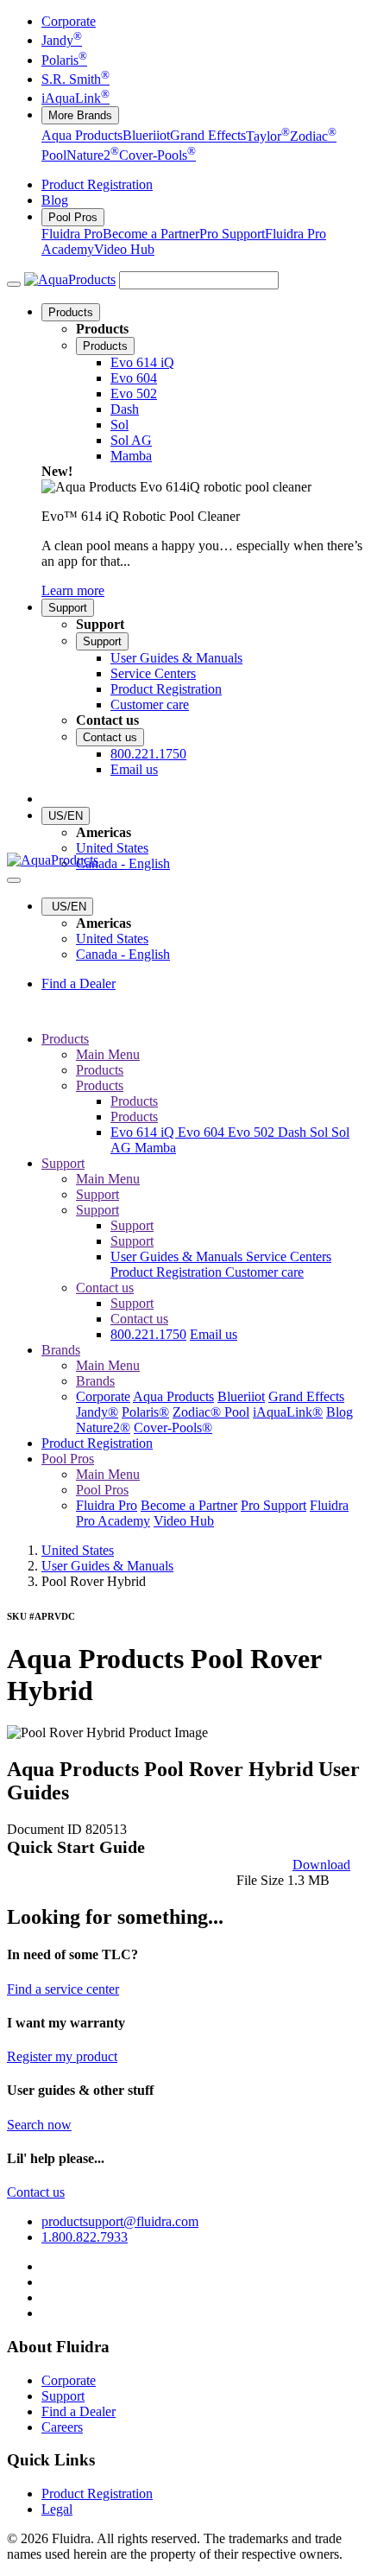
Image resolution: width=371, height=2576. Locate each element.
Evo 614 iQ (144, 1132)
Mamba (155, 1148)
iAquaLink (75, 98)
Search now (39, 2125)
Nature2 (93, 155)
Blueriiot (146, 136)
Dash (294, 1132)
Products (71, 312)
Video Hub (124, 249)
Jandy (62, 40)
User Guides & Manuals (178, 1256)
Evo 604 (203, 1132)
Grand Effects (208, 136)
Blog (55, 200)
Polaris (64, 60)
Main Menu (108, 1054)
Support (68, 608)
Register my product (62, 2056)
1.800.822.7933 (85, 2237)
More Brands (80, 115)
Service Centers (289, 1256)
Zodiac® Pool (211, 1412)
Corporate (69, 21)
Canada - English (123, 863)
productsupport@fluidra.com (120, 2221)
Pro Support (232, 234)
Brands (61, 1350)
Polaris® (145, 1412)
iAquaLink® (288, 1412)
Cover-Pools (157, 155)
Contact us (110, 737)
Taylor (268, 136)
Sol (321, 1132)
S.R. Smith (75, 79)
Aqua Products (82, 136)
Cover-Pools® (173, 1428)
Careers (62, 2427)
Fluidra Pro (72, 234)
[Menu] (14, 284)
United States (112, 848)
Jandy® (97, 1412)
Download (321, 1865)
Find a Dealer (79, 983)
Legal (57, 2509)
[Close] (14, 880)
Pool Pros (73, 217)
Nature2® (103, 1428)
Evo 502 (253, 1132)
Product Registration (97, 184)
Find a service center (63, 1989)
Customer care (264, 1272)
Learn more (73, 590)
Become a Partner (151, 234)
